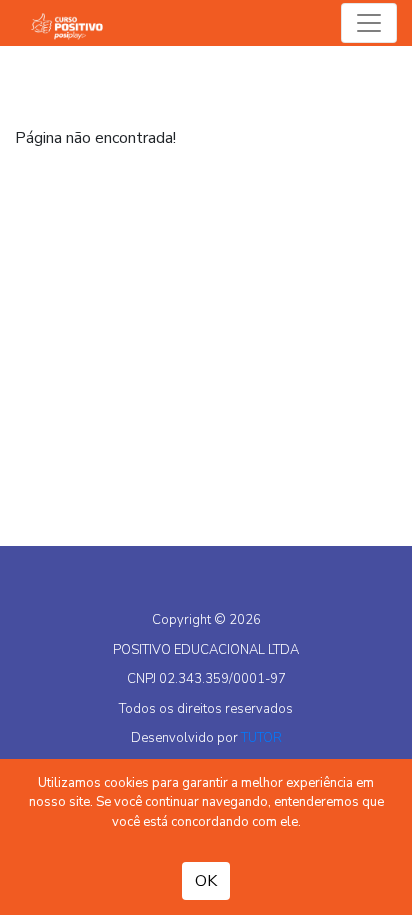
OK (206, 881)
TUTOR (261, 738)
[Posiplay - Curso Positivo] (72, 23)
